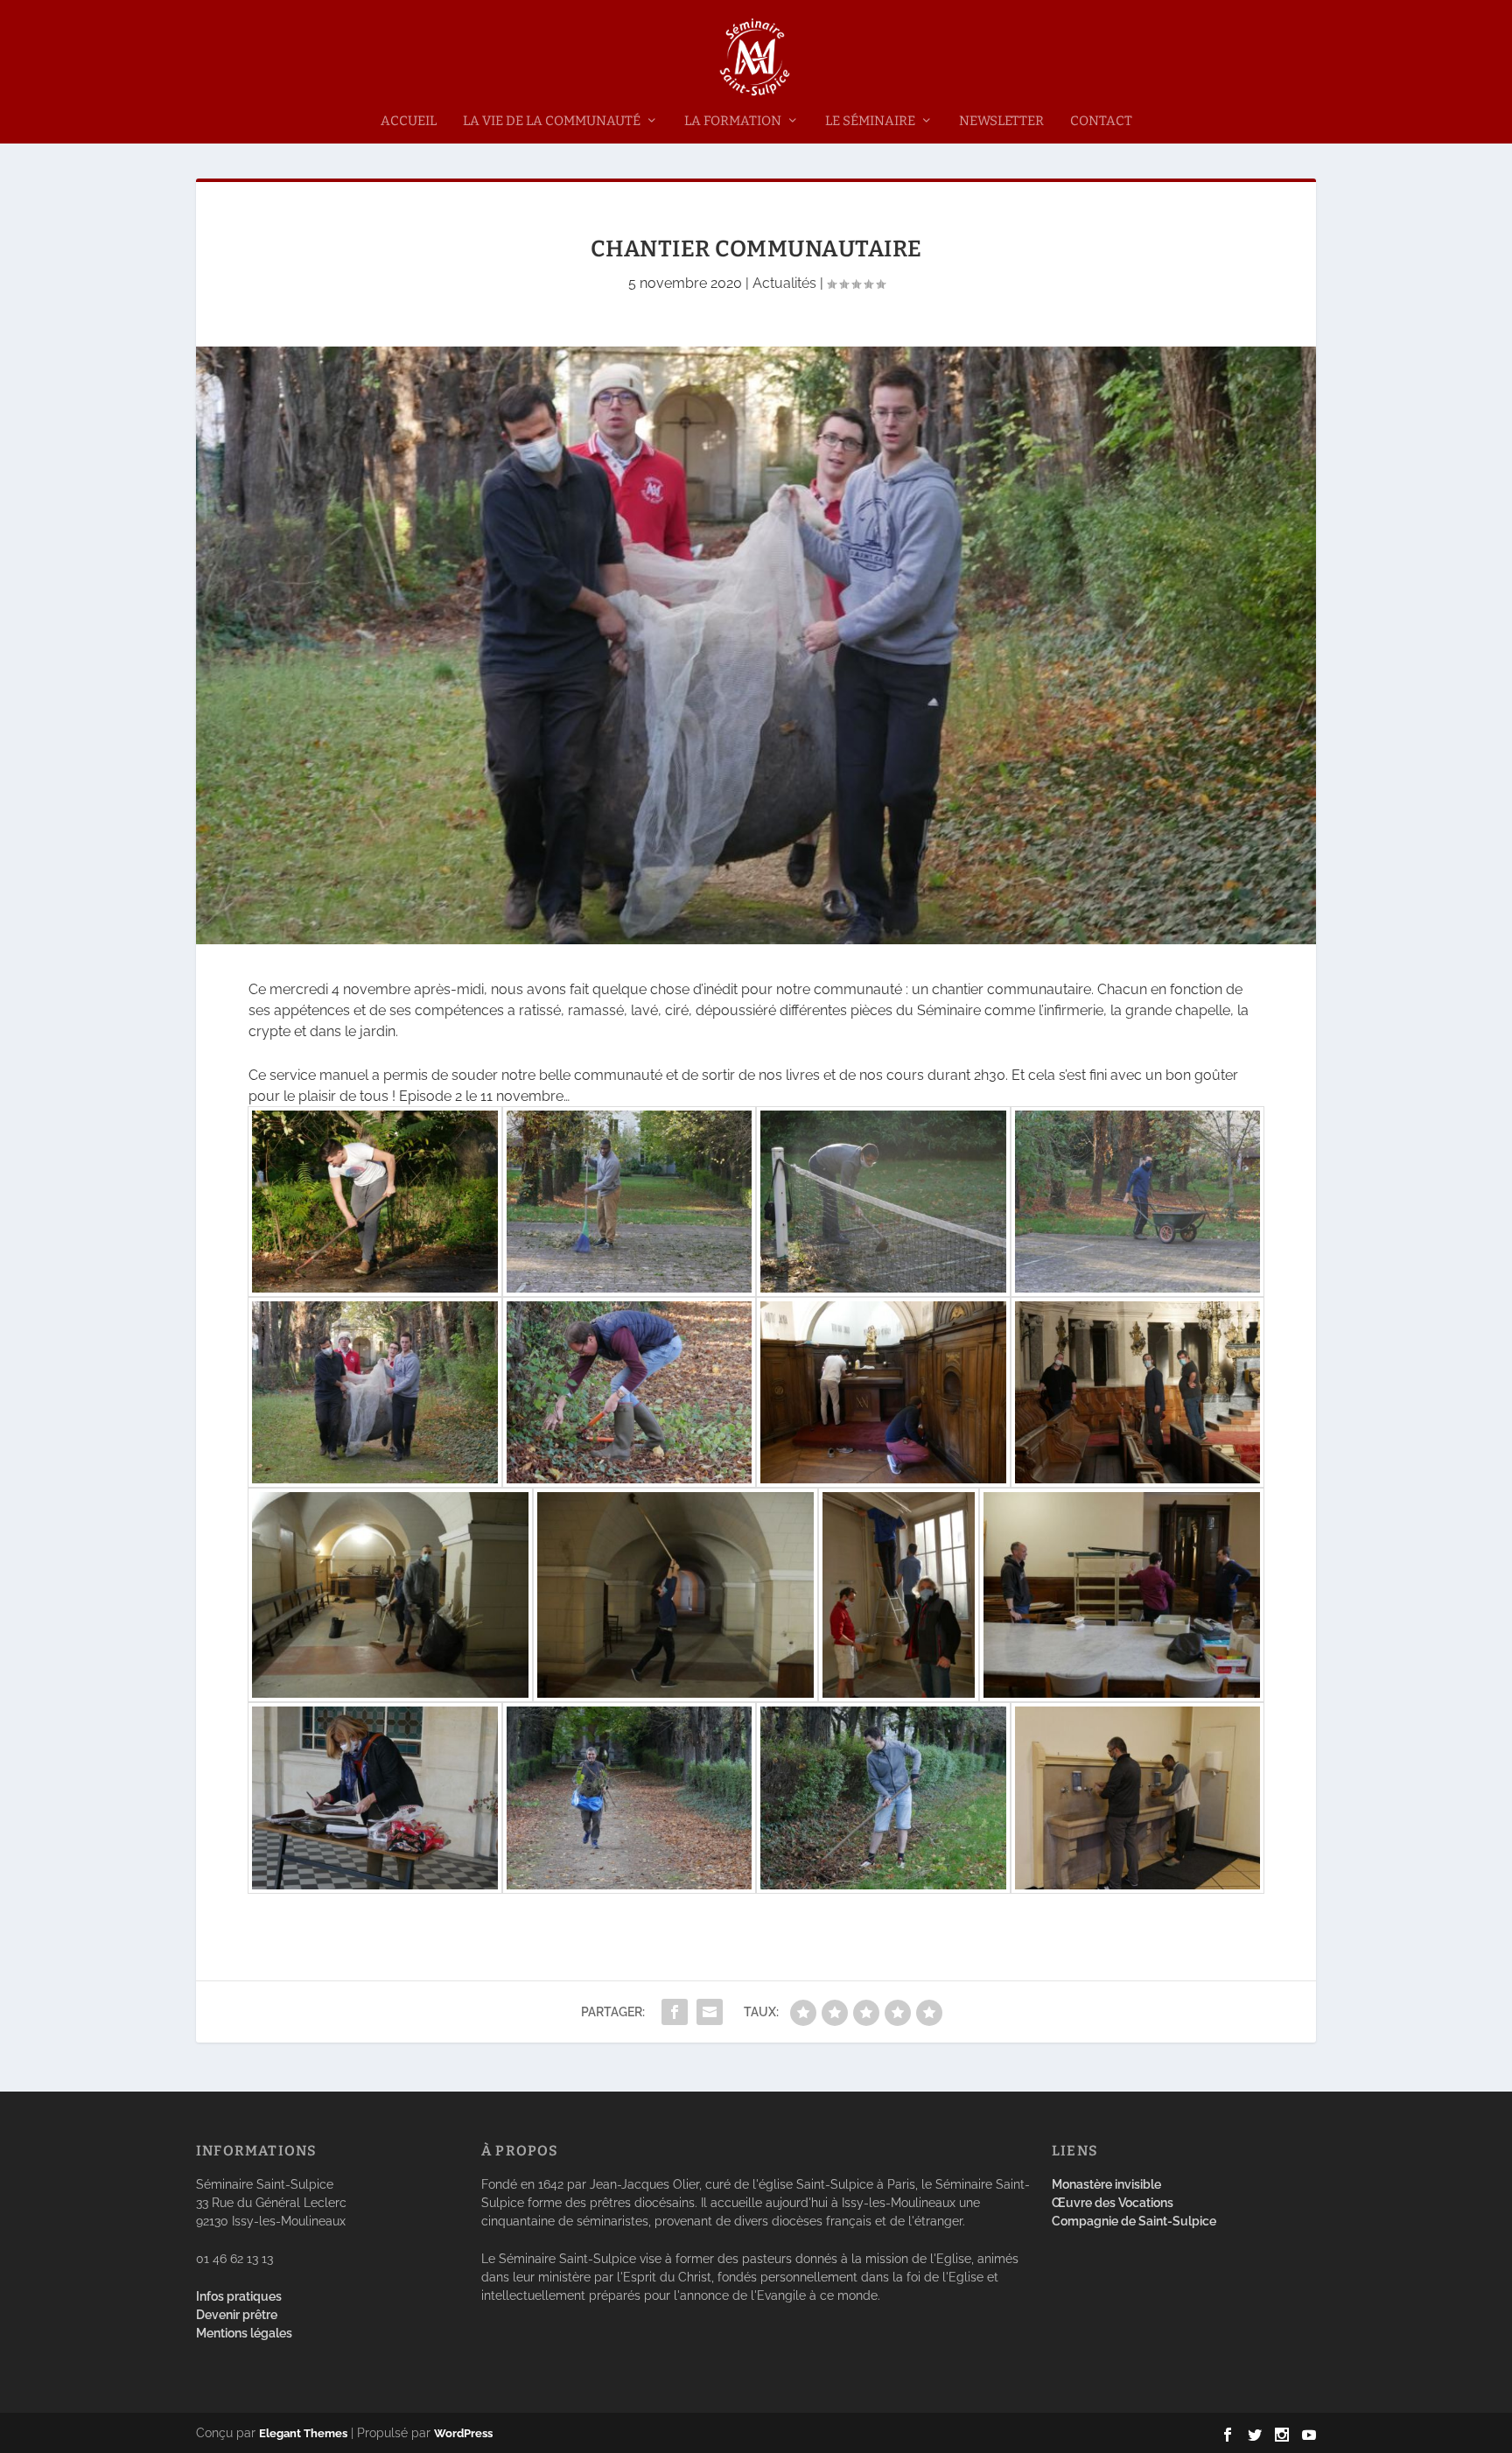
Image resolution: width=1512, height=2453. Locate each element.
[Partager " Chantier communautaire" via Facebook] (675, 2012)
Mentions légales (244, 2333)
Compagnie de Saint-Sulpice (1134, 2221)
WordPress (463, 2433)
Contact (1101, 121)
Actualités (784, 283)
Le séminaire (870, 121)
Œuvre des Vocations (1113, 2203)
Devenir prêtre (237, 2315)
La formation (733, 121)
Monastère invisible (1106, 2184)
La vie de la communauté (552, 121)
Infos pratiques (239, 2296)
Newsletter (1001, 121)
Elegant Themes (303, 2433)
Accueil (409, 121)
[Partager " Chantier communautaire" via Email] (710, 2012)
